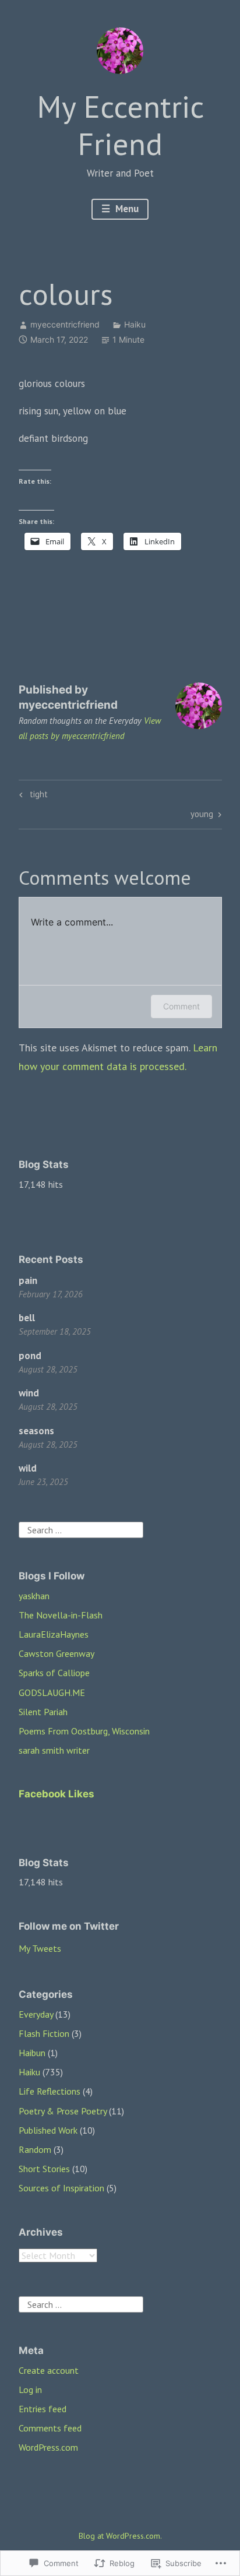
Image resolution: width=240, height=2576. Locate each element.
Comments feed (50, 2428)
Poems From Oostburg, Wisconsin (84, 1731)
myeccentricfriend (65, 324)
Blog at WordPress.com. (120, 2536)
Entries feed (43, 2409)
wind (29, 1393)
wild (28, 1468)
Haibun (32, 2053)
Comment (181, 1006)
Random (35, 2149)
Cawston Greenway (57, 1653)
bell (27, 1318)
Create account (49, 2370)
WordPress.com (48, 2447)
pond (30, 1356)
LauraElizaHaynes (54, 1634)
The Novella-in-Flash (61, 1615)
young (202, 816)
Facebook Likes (57, 1794)
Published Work (48, 2130)
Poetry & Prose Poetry (63, 2111)
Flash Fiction (44, 2033)
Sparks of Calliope (54, 1673)
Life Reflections (50, 2091)
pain (28, 1280)
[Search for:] (81, 1529)
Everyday (36, 2014)
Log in (30, 2390)
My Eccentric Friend (120, 125)
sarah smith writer (54, 1750)
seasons (36, 1431)
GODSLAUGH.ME (52, 1692)
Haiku (135, 324)
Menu (126, 209)
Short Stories (44, 2169)
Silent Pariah (43, 1712)
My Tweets (40, 1948)
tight (32, 796)
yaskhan (34, 1596)
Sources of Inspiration (61, 2188)
